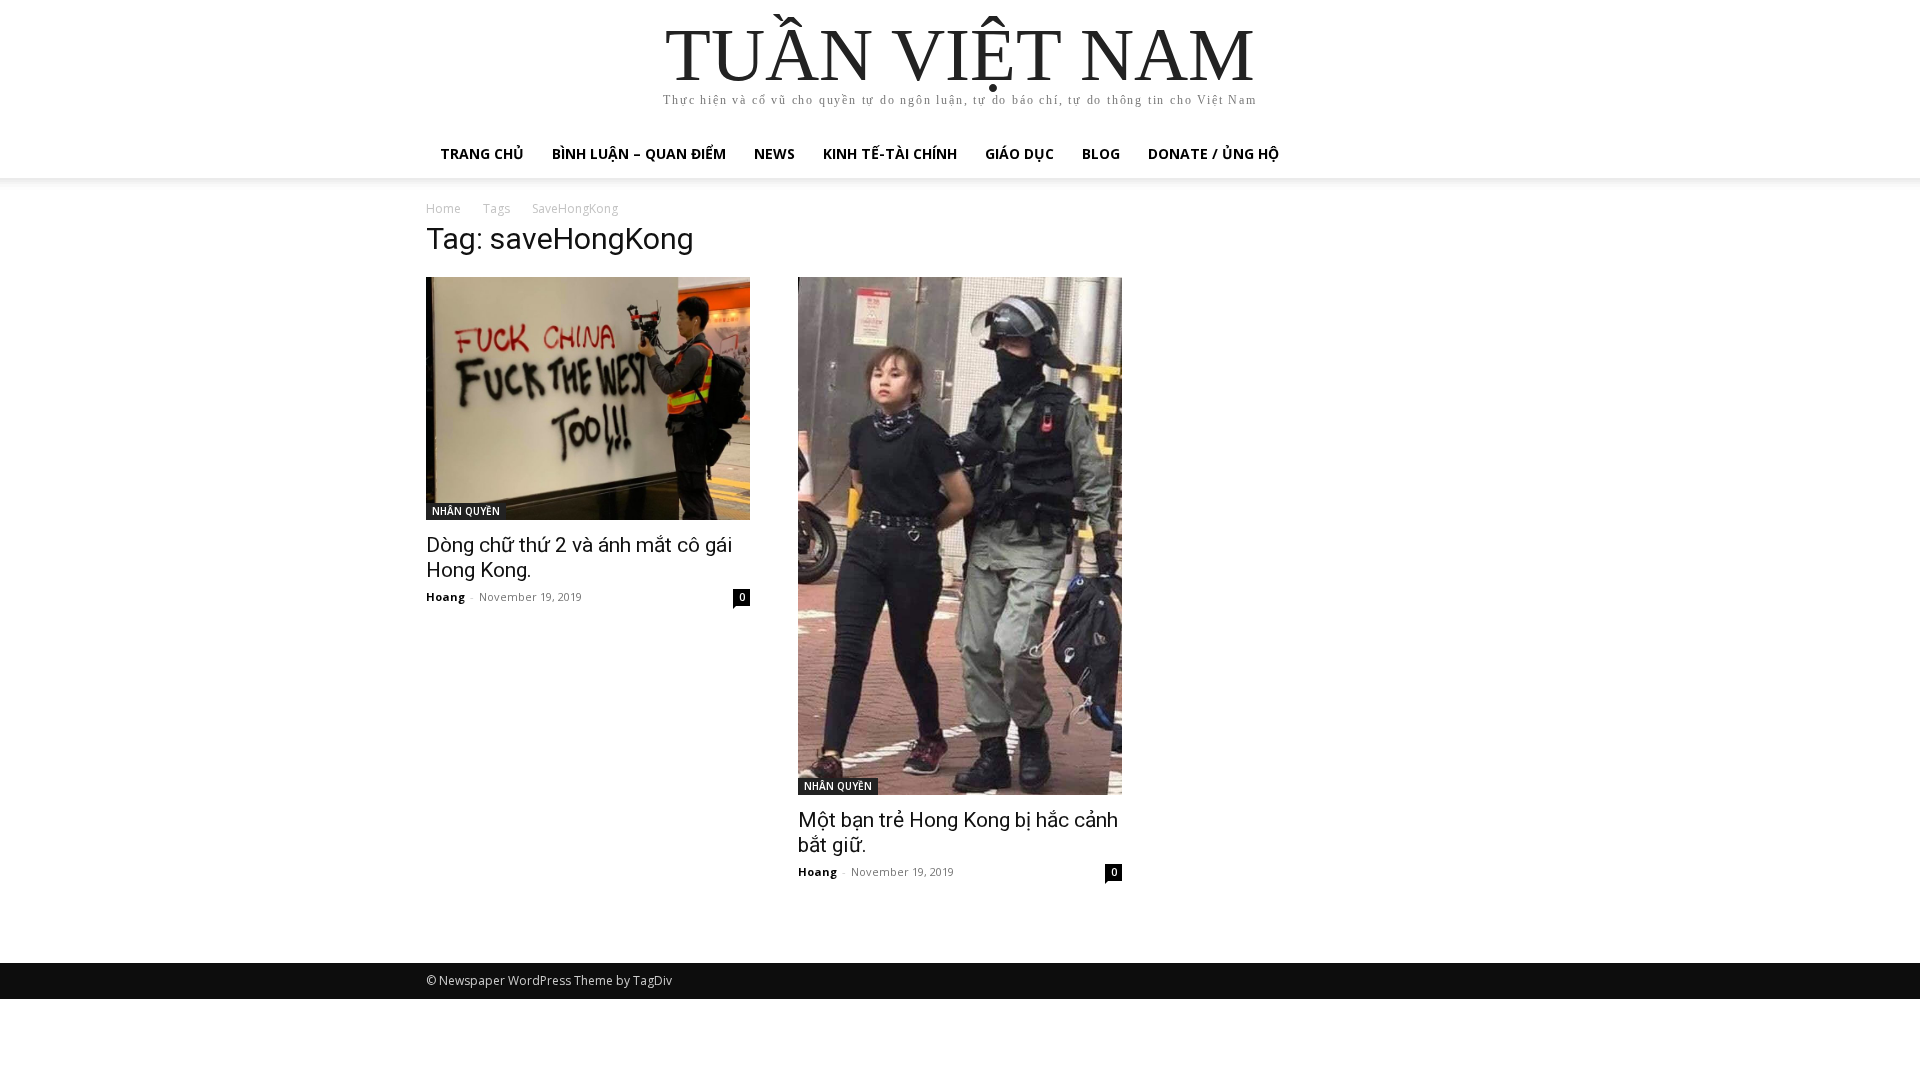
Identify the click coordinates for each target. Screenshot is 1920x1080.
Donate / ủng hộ (1213, 153)
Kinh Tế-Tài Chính (890, 153)
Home (443, 208)
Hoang (445, 596)
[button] (1470, 155)
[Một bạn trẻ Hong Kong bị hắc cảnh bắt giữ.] (960, 536)
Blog (1101, 153)
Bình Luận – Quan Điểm (639, 153)
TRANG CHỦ (482, 153)
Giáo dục (1019, 153)
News (774, 153)
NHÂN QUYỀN (466, 511)
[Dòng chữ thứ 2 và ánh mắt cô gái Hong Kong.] (588, 398)
